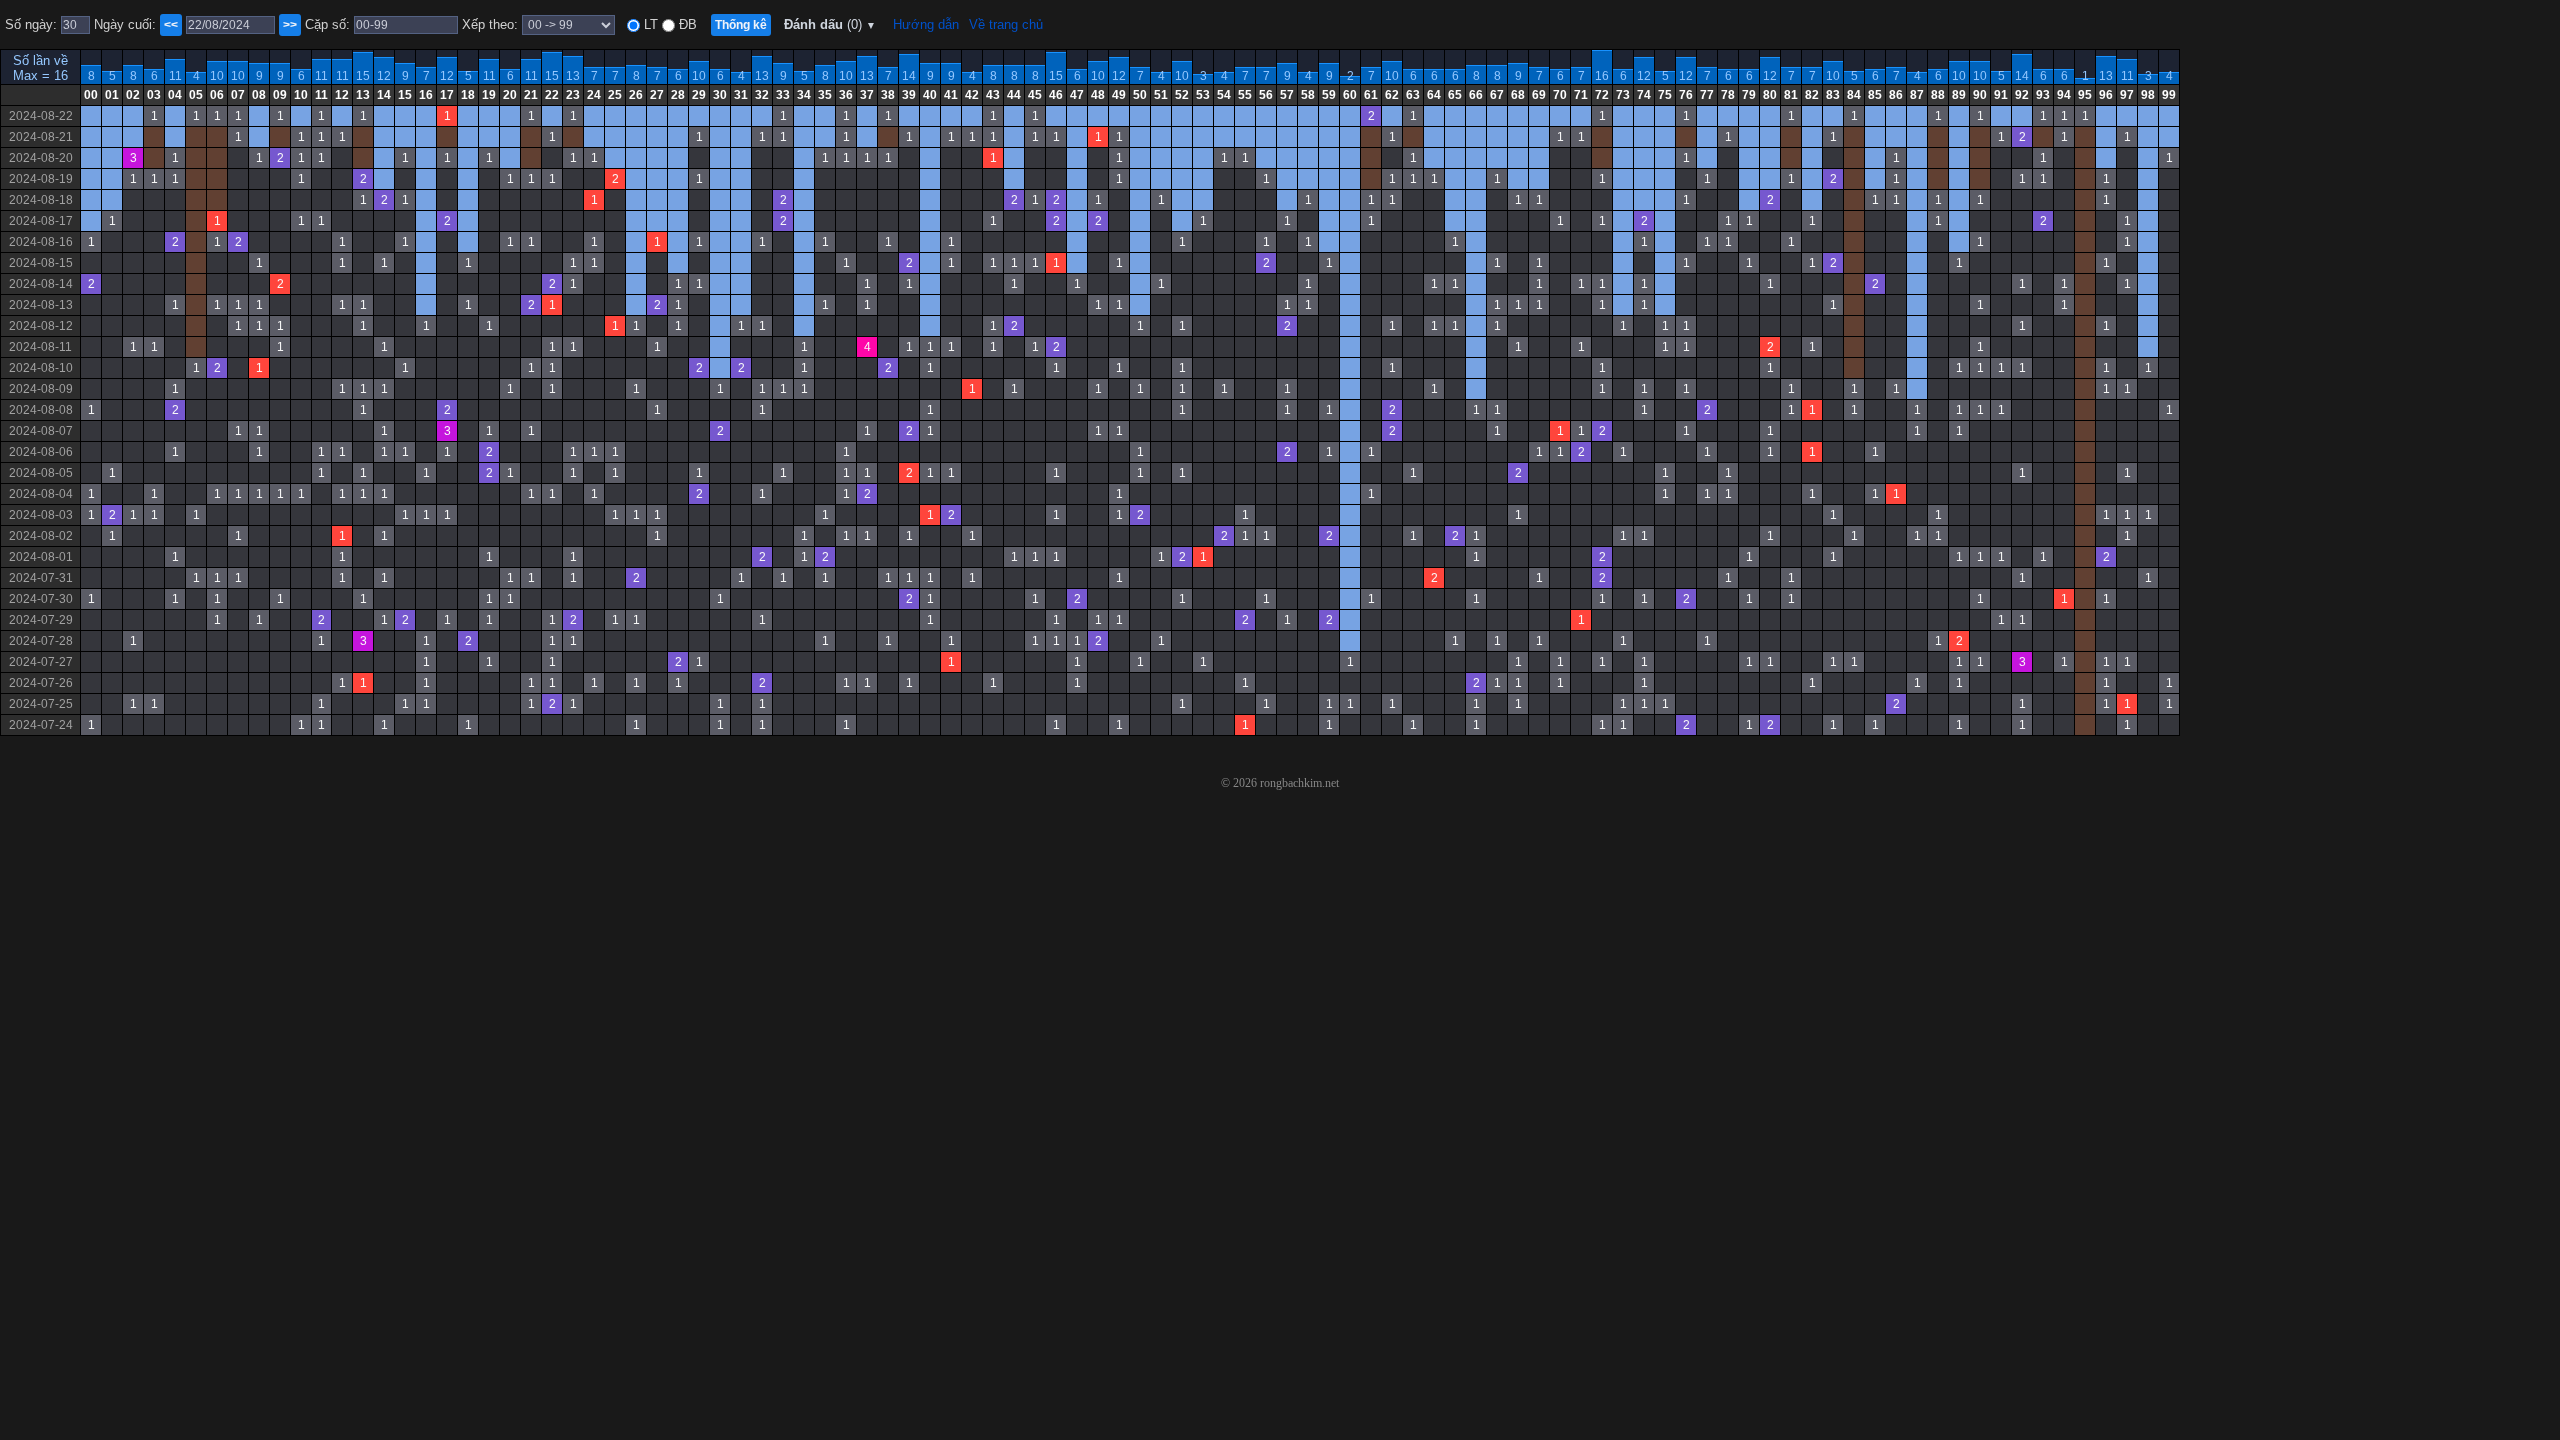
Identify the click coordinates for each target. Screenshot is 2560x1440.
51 (1161, 95)
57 (1287, 95)
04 (175, 95)
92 (2022, 95)
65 (1455, 95)
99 (2169, 95)
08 (259, 95)
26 (636, 95)
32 (762, 95)
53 (1203, 95)
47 (1077, 95)
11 (175, 76)
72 (1602, 95)
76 (1686, 95)
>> (290, 25)
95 (2085, 95)
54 (1224, 95)
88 (1938, 95)
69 (1539, 95)
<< (171, 25)
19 (489, 95)
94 (2064, 95)
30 (720, 95)
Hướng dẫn (926, 24)
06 (217, 95)
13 (573, 76)
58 (1308, 95)
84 (1854, 95)
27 (657, 95)
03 (154, 95)
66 (1476, 95)
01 (112, 95)
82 (1812, 95)
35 (825, 95)
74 (1644, 95)
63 (1413, 95)
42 (972, 95)
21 (531, 95)
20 (510, 95)
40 (930, 95)
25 (615, 95)
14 (909, 76)
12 (384, 76)
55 (1245, 95)
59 (1329, 95)
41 (951, 95)
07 (238, 95)
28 (678, 95)
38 (888, 95)
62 (1392, 95)
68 (1518, 95)
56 (1266, 95)
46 (1056, 95)
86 (1896, 95)
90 (1980, 95)
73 (1623, 95)
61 (1371, 95)
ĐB (686, 24)
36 (846, 95)
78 (1728, 95)
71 (1581, 95)
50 (1140, 95)
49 (1119, 95)
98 (2148, 95)
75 (1665, 95)
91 (2001, 95)
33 (783, 95)
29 (699, 95)
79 (1749, 95)
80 (1770, 95)
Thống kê (741, 25)
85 (1875, 95)
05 (196, 95)
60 (1350, 95)
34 (804, 95)
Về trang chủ (1006, 24)
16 (1602, 76)
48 (1098, 95)
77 (1707, 95)
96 (2106, 95)
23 (573, 95)
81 (1791, 95)
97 (2127, 95)
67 (1497, 95)
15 (363, 76)
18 (468, 95)
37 (867, 95)
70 (1560, 95)
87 (1917, 95)
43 (993, 95)
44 (1014, 95)
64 (1434, 95)
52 (1182, 95)
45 (1035, 95)
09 (280, 95)
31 (741, 95)
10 (217, 76)
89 (1959, 95)
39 (909, 95)
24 (594, 95)
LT (649, 24)
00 (91, 95)
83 (1833, 95)
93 (2043, 95)
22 (552, 95)
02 (133, 95)
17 (447, 95)
